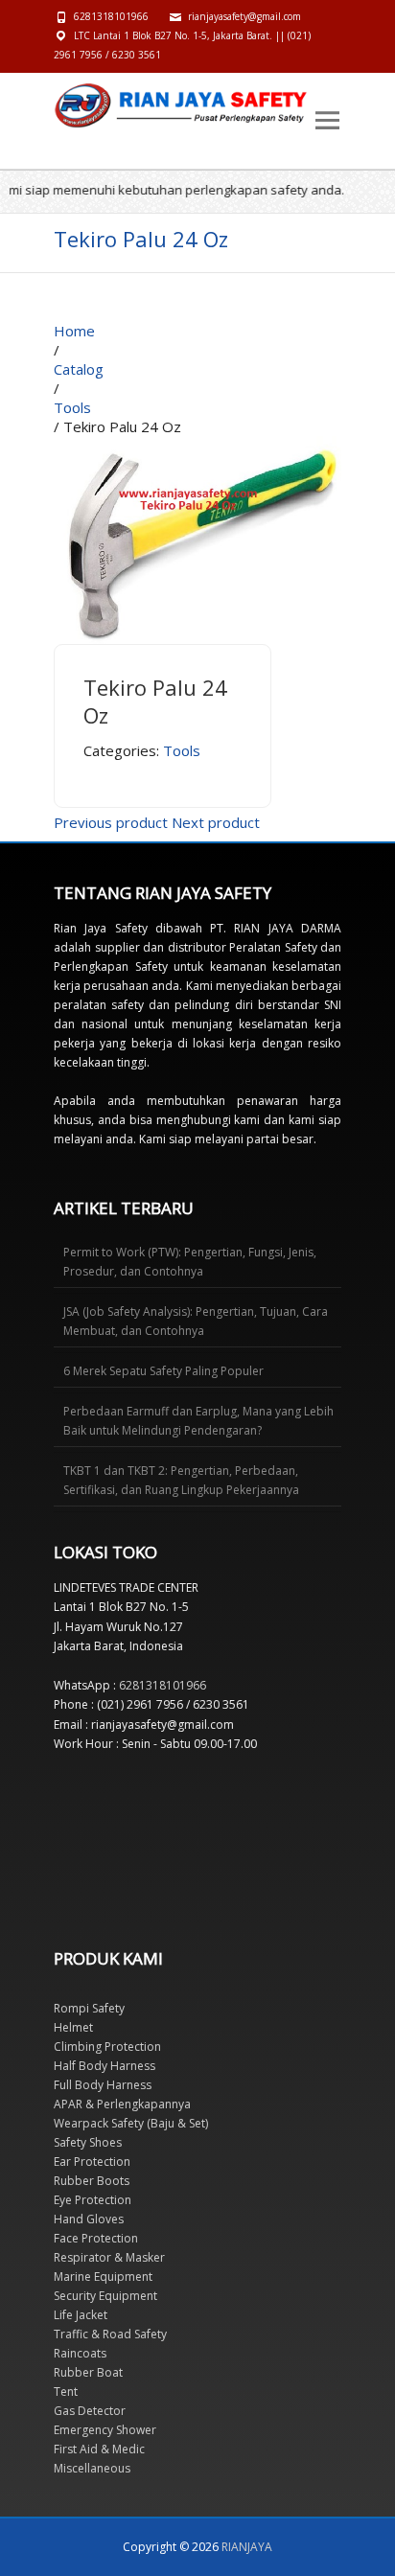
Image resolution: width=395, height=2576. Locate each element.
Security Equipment (105, 2296)
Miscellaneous (92, 2468)
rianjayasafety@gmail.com (244, 16)
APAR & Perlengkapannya (122, 2104)
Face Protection (96, 2238)
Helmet (73, 2027)
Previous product (111, 822)
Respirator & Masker (109, 2257)
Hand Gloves (89, 2219)
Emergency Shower (105, 2430)
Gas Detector (90, 2411)
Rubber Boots (92, 2181)
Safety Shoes (88, 2142)
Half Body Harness (105, 2066)
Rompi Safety (89, 2008)
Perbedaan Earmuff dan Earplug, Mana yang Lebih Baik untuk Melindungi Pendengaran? (198, 1421)
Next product (216, 822)
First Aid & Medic (99, 2449)
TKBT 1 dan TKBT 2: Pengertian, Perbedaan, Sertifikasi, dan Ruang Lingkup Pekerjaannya (181, 1480)
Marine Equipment (103, 2277)
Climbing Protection (107, 2047)
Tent (66, 2392)
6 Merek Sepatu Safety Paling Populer (163, 1371)
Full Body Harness (103, 2085)
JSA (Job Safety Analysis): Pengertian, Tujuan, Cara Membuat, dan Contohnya (196, 1321)
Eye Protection (93, 2200)
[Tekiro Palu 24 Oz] (197, 446)
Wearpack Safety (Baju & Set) (131, 2123)
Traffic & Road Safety (110, 2334)
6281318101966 (111, 16)
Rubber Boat (88, 2372)
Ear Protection (92, 2162)
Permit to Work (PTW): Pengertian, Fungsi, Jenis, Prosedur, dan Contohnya (190, 1262)
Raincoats (80, 2353)
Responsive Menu (327, 120)
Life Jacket (81, 2315)
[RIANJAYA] (97, 105)
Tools (182, 750)
